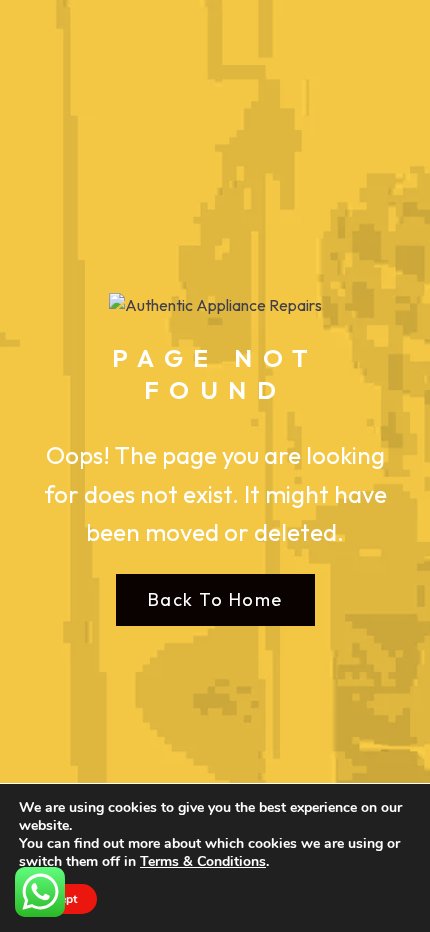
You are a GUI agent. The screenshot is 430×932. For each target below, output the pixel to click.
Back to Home (215, 599)
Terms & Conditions (203, 861)
